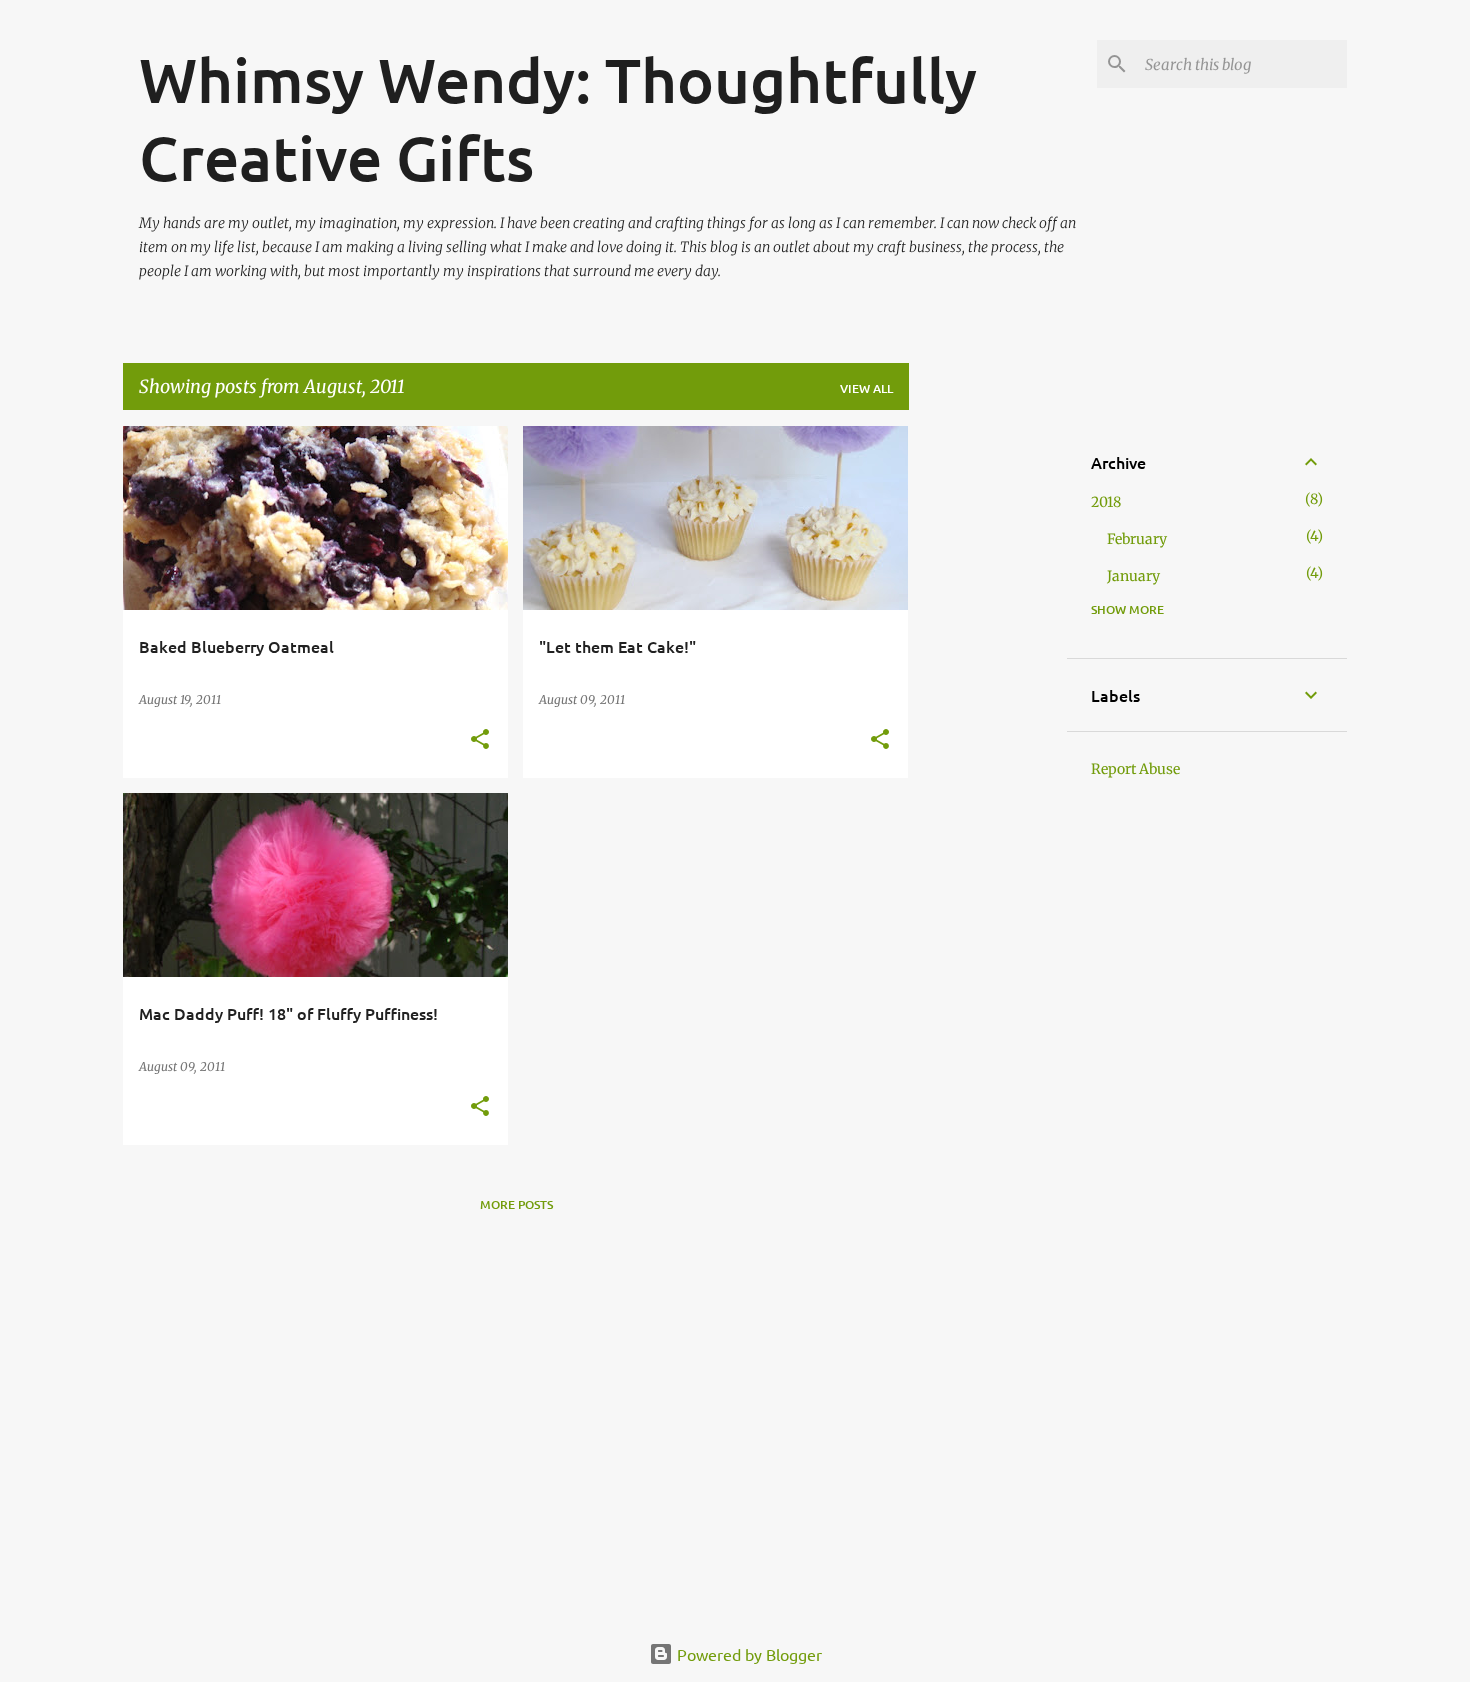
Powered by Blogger (747, 1654)
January (1133, 576)
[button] (480, 740)
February (1137, 539)
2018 (1106, 502)
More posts (516, 1204)
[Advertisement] (988, 726)
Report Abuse (1135, 769)
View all (866, 388)
